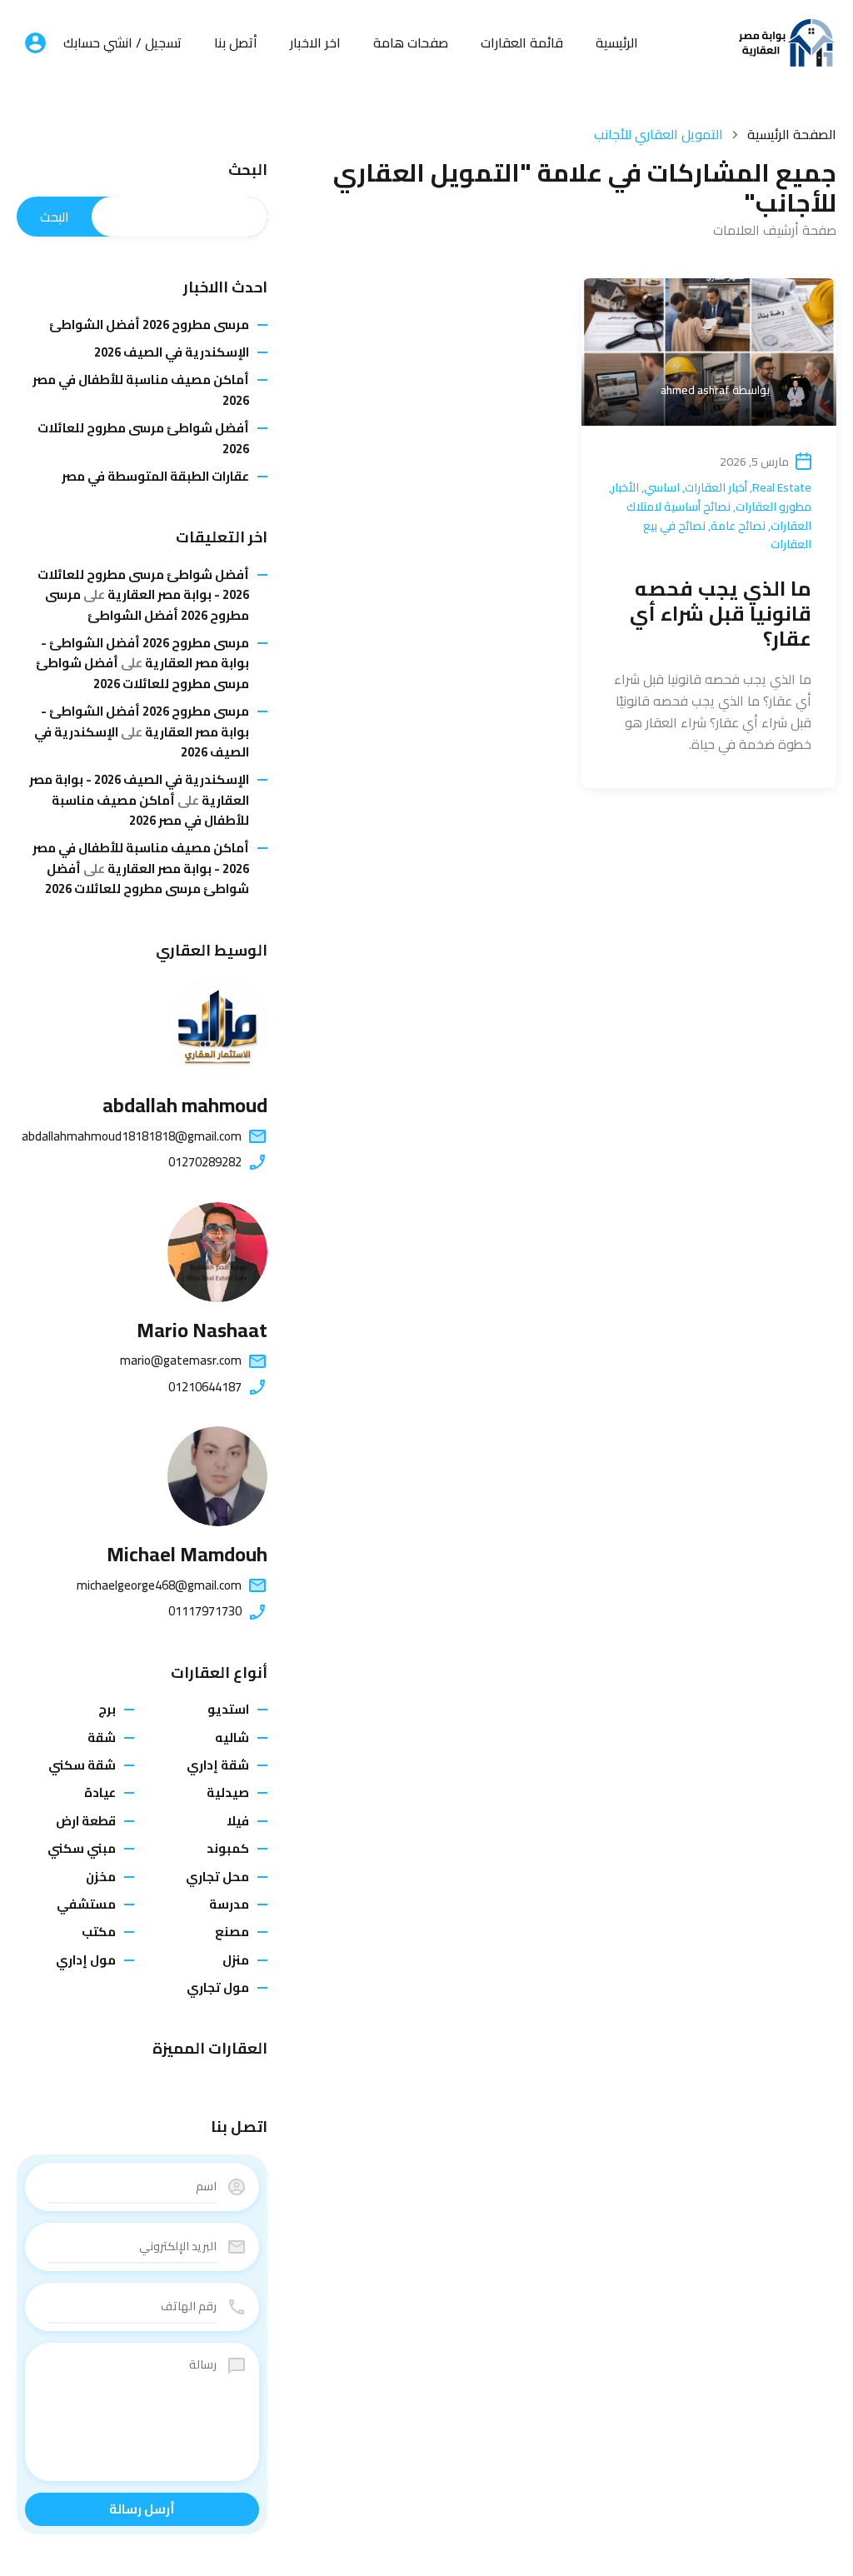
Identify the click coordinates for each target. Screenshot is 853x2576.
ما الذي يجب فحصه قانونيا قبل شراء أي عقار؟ (721, 614)
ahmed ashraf (695, 390)
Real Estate (782, 487)
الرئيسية (617, 42)
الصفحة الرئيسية (792, 134)
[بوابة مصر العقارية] (786, 41)
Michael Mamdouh (187, 1554)
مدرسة (229, 1904)
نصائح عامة (738, 526)
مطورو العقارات (773, 507)
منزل (236, 1960)
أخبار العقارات (716, 487)
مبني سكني (82, 1848)
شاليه (232, 1737)
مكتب (99, 1932)
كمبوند (228, 1848)
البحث (248, 170)
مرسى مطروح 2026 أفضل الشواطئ (149, 325)
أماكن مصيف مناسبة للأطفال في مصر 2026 (141, 390)
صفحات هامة (411, 42)
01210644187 (205, 1387)
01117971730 (205, 1611)
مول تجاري (218, 1987)
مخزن (101, 1877)
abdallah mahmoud (185, 1105)
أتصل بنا (236, 42)
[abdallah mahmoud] (217, 1027)
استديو (228, 1709)
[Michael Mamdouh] (217, 1476)
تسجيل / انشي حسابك (122, 42)
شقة (102, 1737)
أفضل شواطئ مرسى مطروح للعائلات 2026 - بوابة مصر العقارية (143, 584)
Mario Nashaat (202, 1330)
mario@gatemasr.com (181, 1360)
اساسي (662, 487)
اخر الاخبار (315, 42)
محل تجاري (217, 1877)
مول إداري (86, 1960)
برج (107, 1709)
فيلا (238, 1821)
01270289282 (205, 1162)
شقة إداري (218, 1765)
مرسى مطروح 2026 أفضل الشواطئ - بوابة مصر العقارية (145, 653)
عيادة (100, 1792)
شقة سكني (82, 1765)
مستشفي (86, 1904)
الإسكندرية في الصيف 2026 (172, 352)
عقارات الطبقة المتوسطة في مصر (155, 477)
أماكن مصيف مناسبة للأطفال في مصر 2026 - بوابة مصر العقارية (141, 858)
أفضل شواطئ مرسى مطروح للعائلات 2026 (143, 439)
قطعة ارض (86, 1821)
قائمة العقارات (522, 42)
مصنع (232, 1932)
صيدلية (228, 1792)
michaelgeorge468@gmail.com (159, 1585)
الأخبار (625, 487)
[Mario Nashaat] (217, 1252)
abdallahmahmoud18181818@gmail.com (132, 1136)
